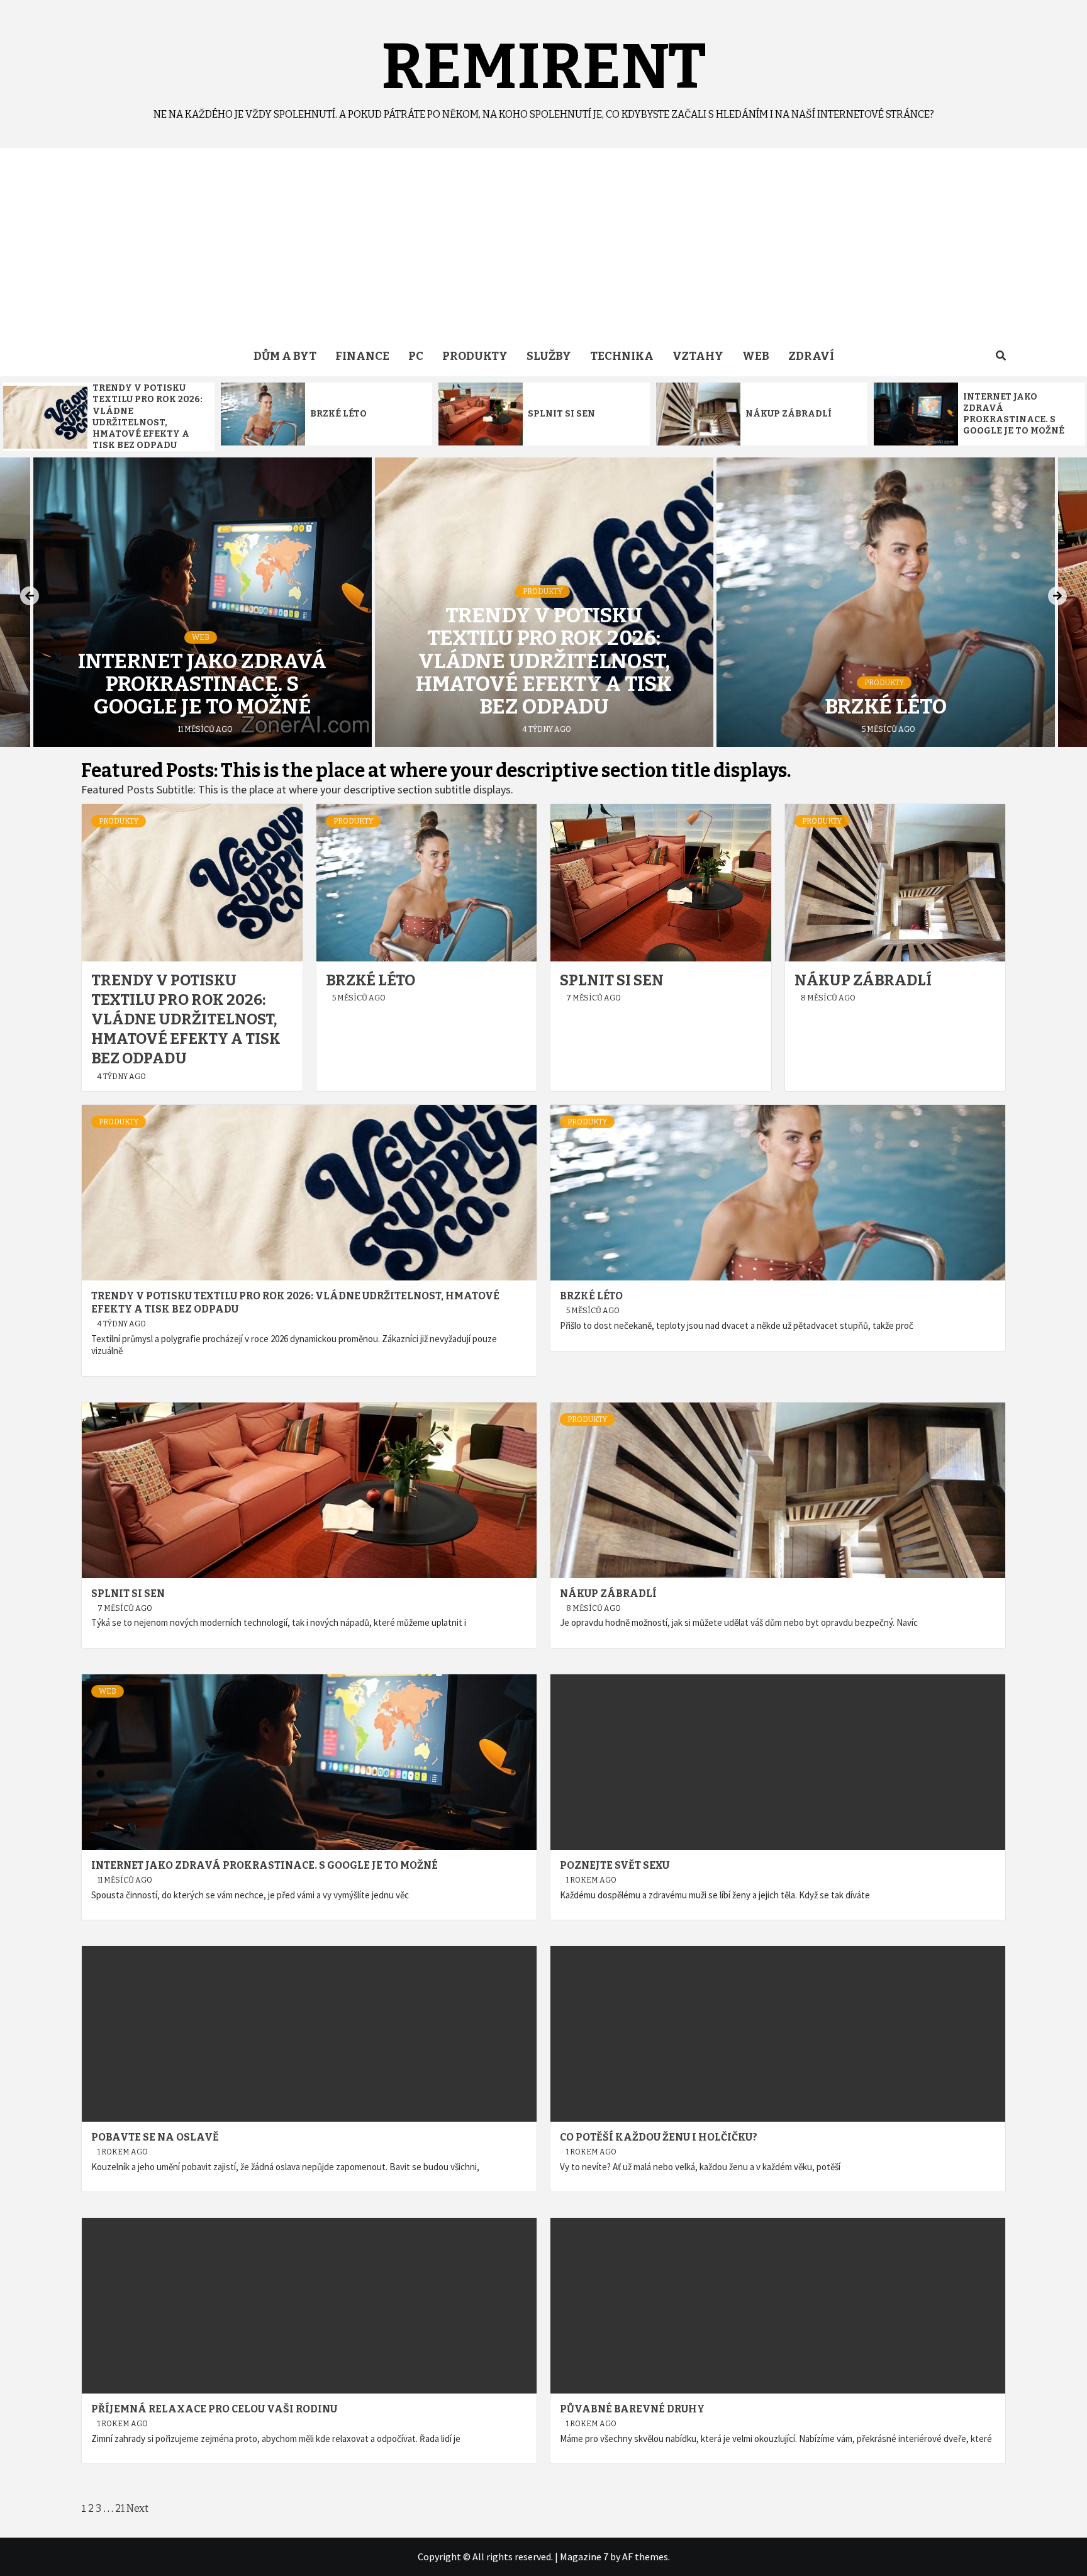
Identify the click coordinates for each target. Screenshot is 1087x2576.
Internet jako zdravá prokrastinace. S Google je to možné (1014, 414)
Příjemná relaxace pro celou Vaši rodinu (214, 2409)
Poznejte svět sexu (615, 1865)
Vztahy (698, 356)
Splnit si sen (561, 414)
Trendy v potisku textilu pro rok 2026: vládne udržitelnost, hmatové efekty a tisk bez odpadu (148, 417)
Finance (362, 356)
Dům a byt (285, 356)
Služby (549, 356)
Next (137, 2508)
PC (416, 356)
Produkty (475, 356)
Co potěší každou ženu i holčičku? (659, 2137)
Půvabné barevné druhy (632, 2409)
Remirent (544, 67)
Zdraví (811, 356)
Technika (622, 356)
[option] (109, 417)
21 (120, 2508)
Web (756, 356)
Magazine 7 (584, 2556)
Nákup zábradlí (789, 414)
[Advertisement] (543, 242)
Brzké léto (338, 414)
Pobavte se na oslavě (155, 2137)
